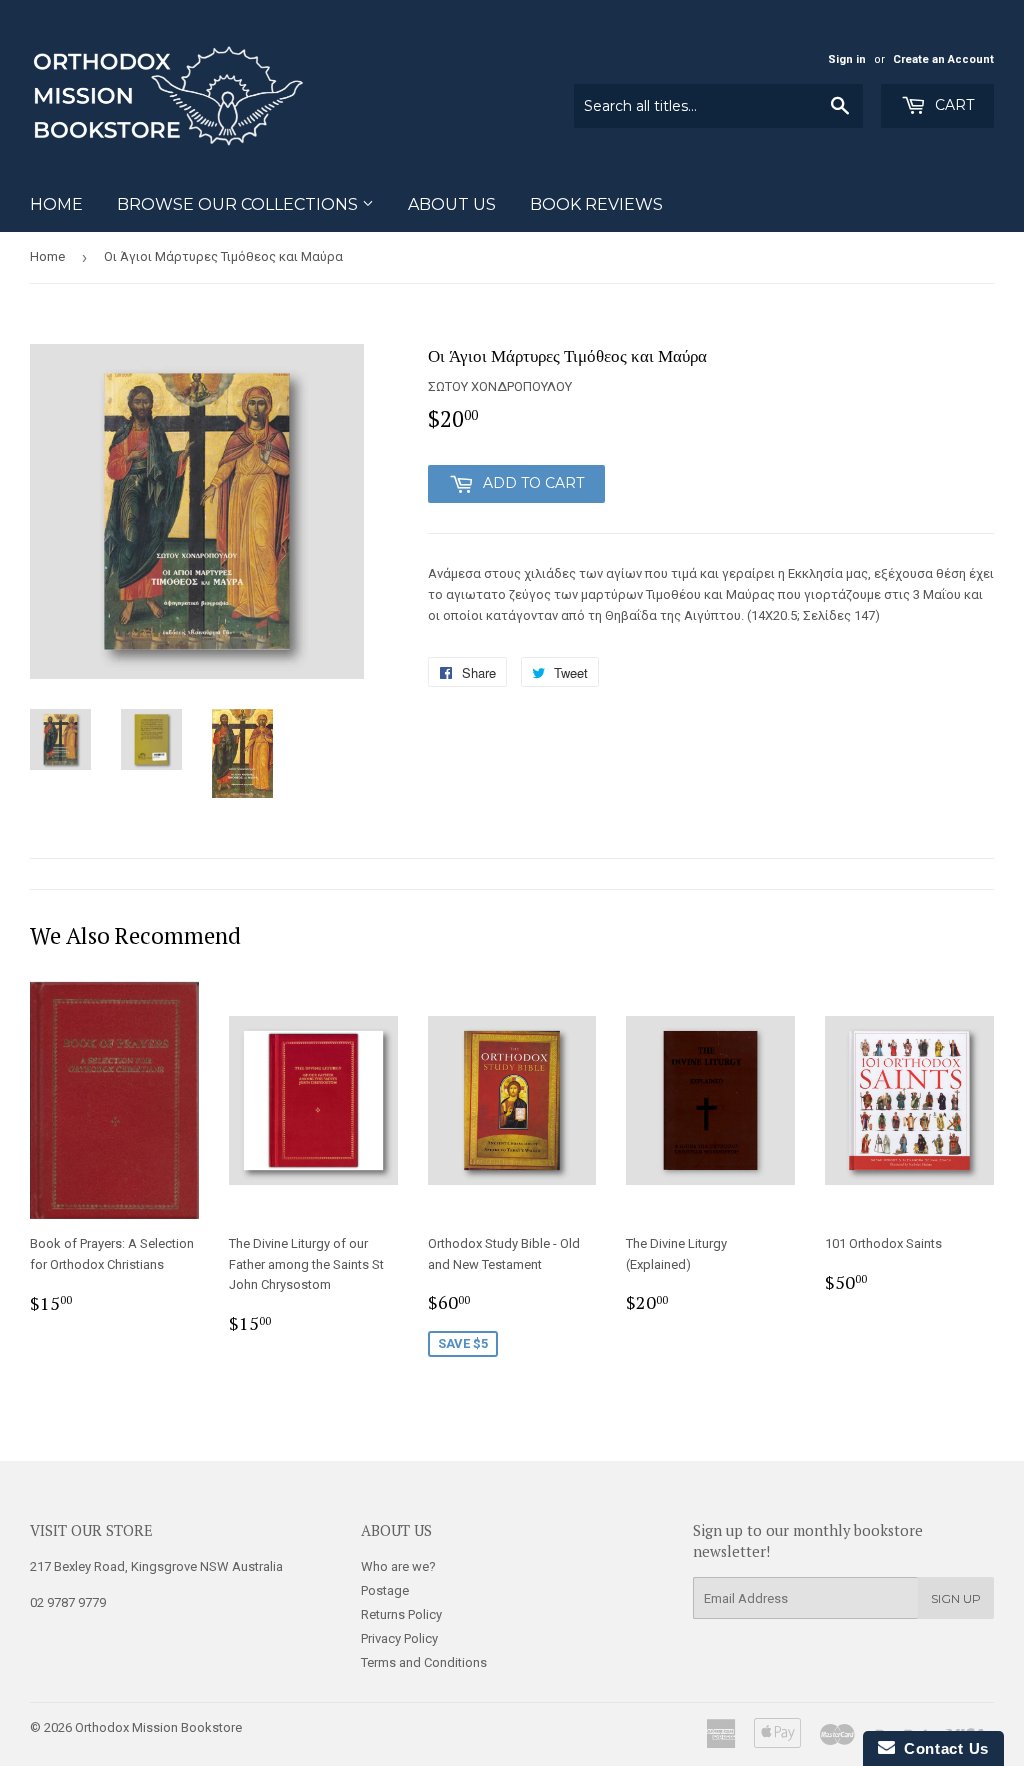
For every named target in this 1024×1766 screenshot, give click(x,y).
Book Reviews (596, 204)
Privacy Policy (399, 1638)
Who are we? (398, 1566)
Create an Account (943, 59)
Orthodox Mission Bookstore (158, 1727)
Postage (385, 1590)
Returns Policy (401, 1614)
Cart (952, 105)
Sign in (847, 59)
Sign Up (956, 1598)
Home (56, 204)
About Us (452, 204)
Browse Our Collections (239, 204)
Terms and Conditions (424, 1662)
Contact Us (942, 1748)
